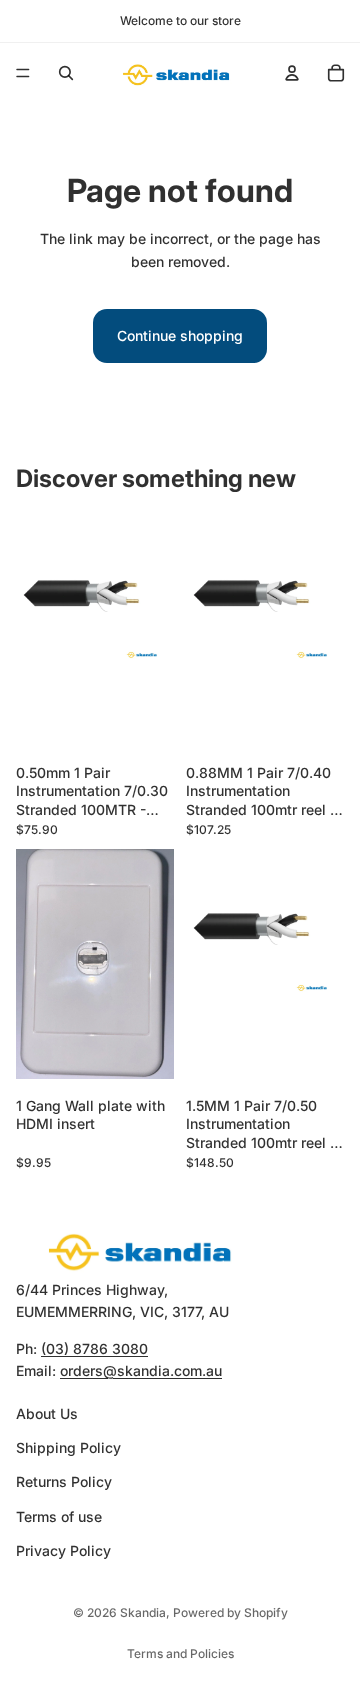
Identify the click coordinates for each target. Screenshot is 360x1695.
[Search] (66, 73)
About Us (47, 1412)
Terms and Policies (180, 1653)
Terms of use (59, 1515)
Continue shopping (180, 335)
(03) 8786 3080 (94, 1347)
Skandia (143, 1612)
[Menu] (23, 73)
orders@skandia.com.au (141, 1370)
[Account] (292, 73)
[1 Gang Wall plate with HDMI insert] (95, 969)
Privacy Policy (63, 1550)
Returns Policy (64, 1481)
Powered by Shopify (230, 1612)
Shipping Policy (68, 1447)
